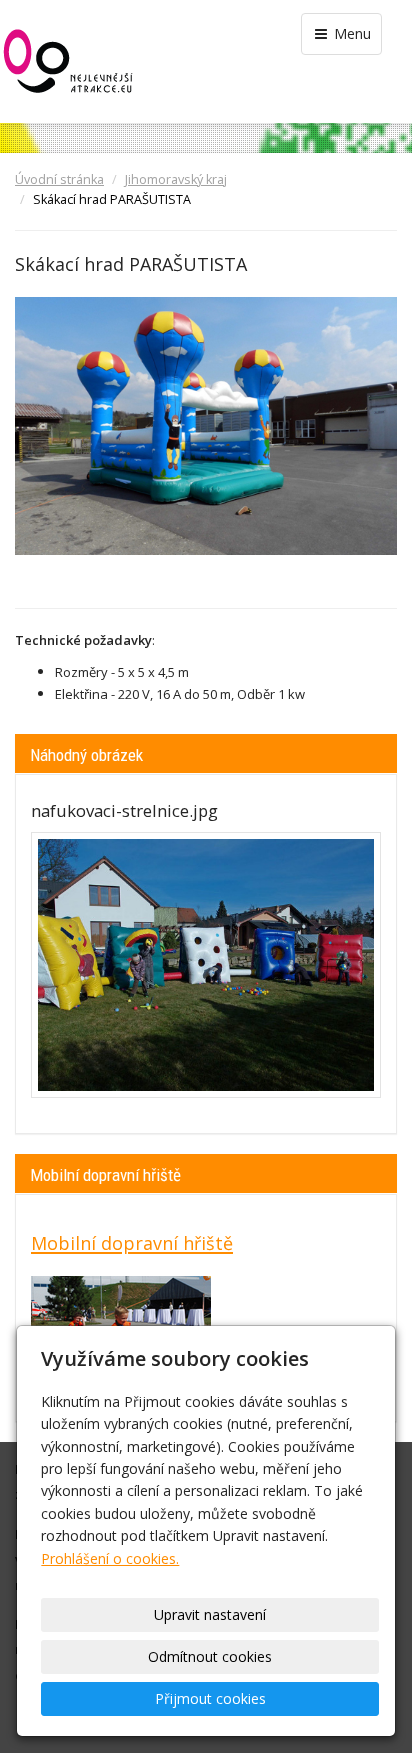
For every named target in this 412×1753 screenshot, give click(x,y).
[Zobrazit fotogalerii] (206, 965)
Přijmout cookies (210, 1698)
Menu (350, 33)
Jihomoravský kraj (176, 179)
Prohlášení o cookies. (110, 1558)
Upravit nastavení (210, 1614)
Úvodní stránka (59, 179)
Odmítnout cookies (210, 1656)
